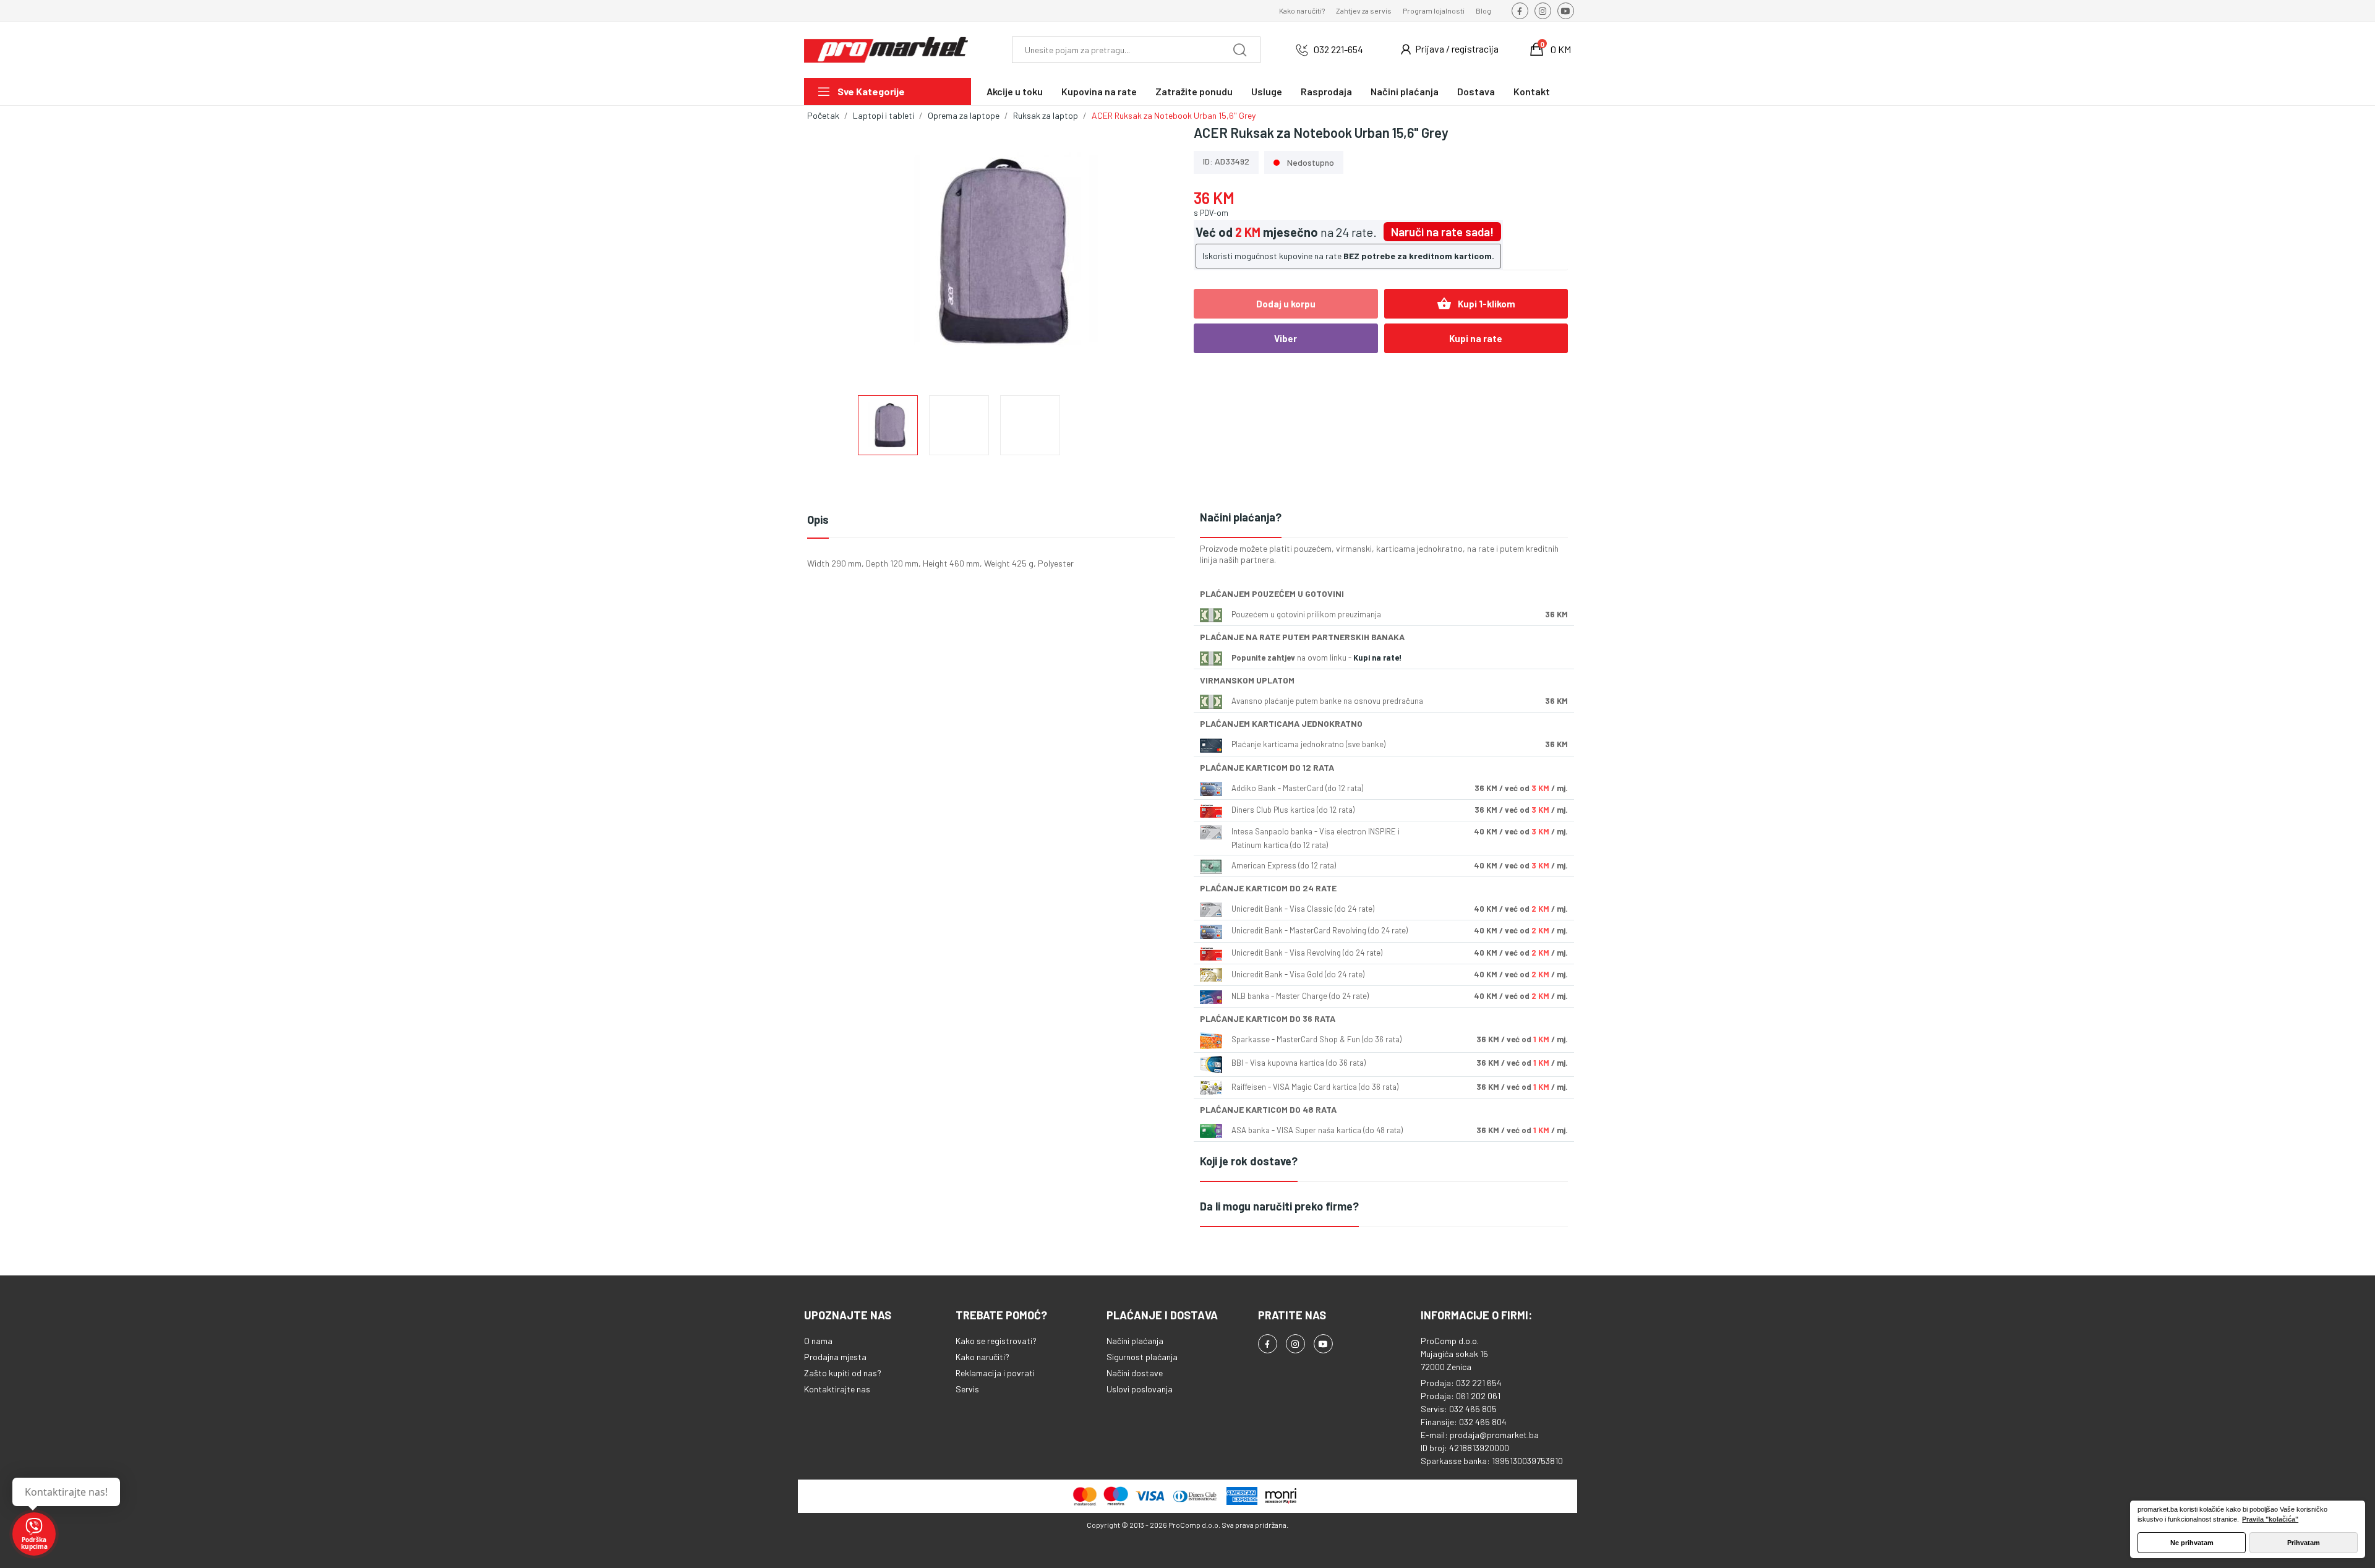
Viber (1286, 338)
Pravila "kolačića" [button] (2270, 1519)
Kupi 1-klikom (1476, 304)
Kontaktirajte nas (837, 1389)
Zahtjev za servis (1364, 11)
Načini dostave (1135, 1373)
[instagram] (1543, 11)
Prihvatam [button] (2304, 1543)
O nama (818, 1341)
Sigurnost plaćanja (1142, 1357)
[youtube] (1566, 11)
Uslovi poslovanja (1140, 1389)
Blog (1483, 11)
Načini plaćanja (1135, 1341)
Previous (836, 252)
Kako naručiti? (1302, 11)
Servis (967, 1389)
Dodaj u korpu (1286, 304)
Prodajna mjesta (835, 1357)
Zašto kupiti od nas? (843, 1373)
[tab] (1384, 518)
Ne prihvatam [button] (2192, 1543)
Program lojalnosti (1434, 11)
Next (1152, 252)
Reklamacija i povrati (995, 1373)
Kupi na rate (1476, 338)
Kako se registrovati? (996, 1341)
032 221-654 (1338, 49)
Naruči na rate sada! (1442, 232)
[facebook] (1520, 11)
